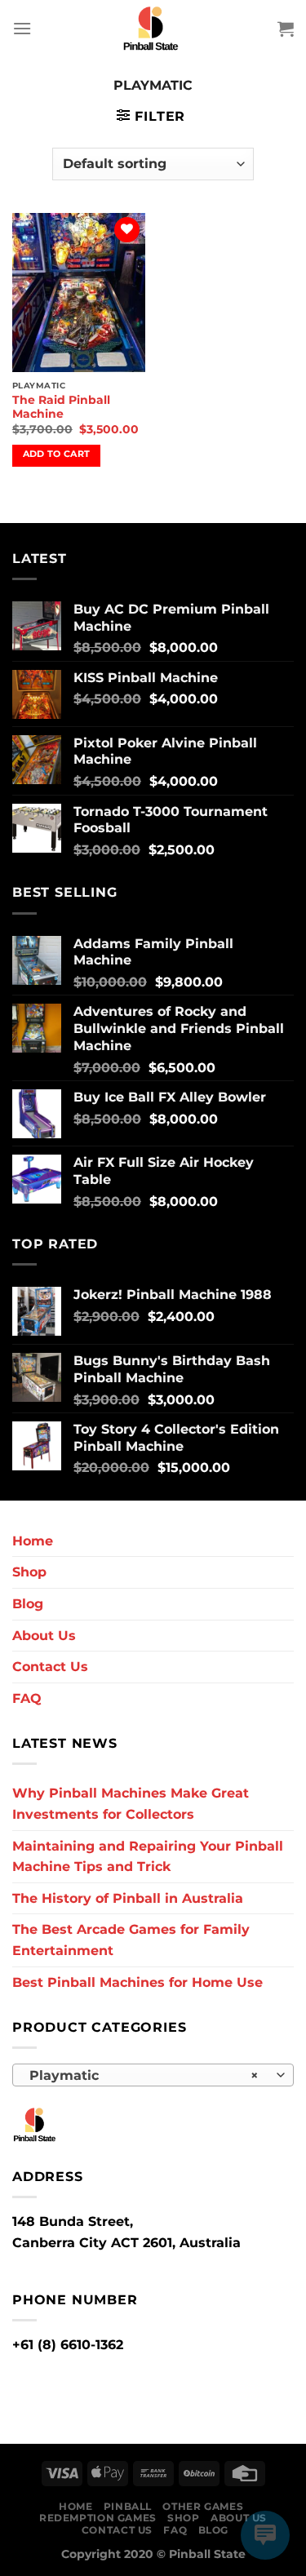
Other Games (203, 2506)
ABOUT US (239, 2518)
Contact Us (50, 1667)
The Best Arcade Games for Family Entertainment (131, 1940)
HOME (75, 2506)
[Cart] (286, 29)
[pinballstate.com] (153, 29)
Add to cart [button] (57, 454)
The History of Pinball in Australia (128, 1898)
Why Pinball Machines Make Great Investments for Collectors (131, 1804)
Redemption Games (98, 2518)
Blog (28, 1604)
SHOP (183, 2518)
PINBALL (128, 2506)
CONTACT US (117, 2530)
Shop (29, 1572)
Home (33, 1541)
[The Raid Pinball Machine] (79, 293)
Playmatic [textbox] (144, 2075)
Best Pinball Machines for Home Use (137, 1982)
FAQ (27, 1698)
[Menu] (22, 28)
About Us (44, 1636)
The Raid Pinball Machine (61, 407)
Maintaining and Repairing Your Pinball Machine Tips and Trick (148, 1857)
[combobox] (153, 2075)
